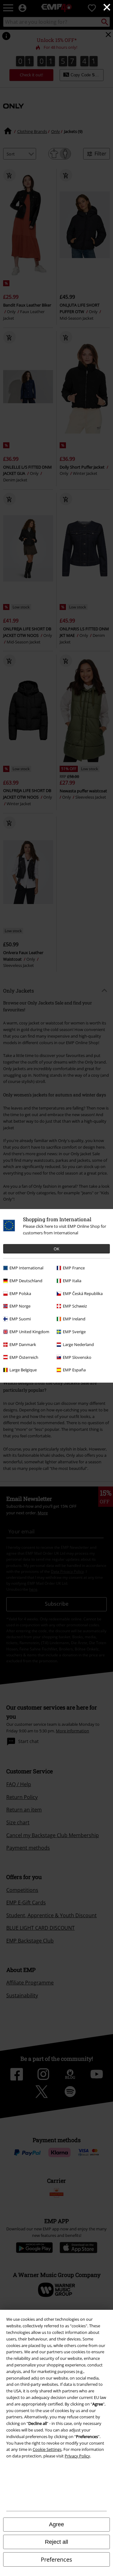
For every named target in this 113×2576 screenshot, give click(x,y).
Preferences (56, 2559)
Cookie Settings (47, 2449)
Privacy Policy (77, 2456)
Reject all (56, 2542)
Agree (56, 2524)
